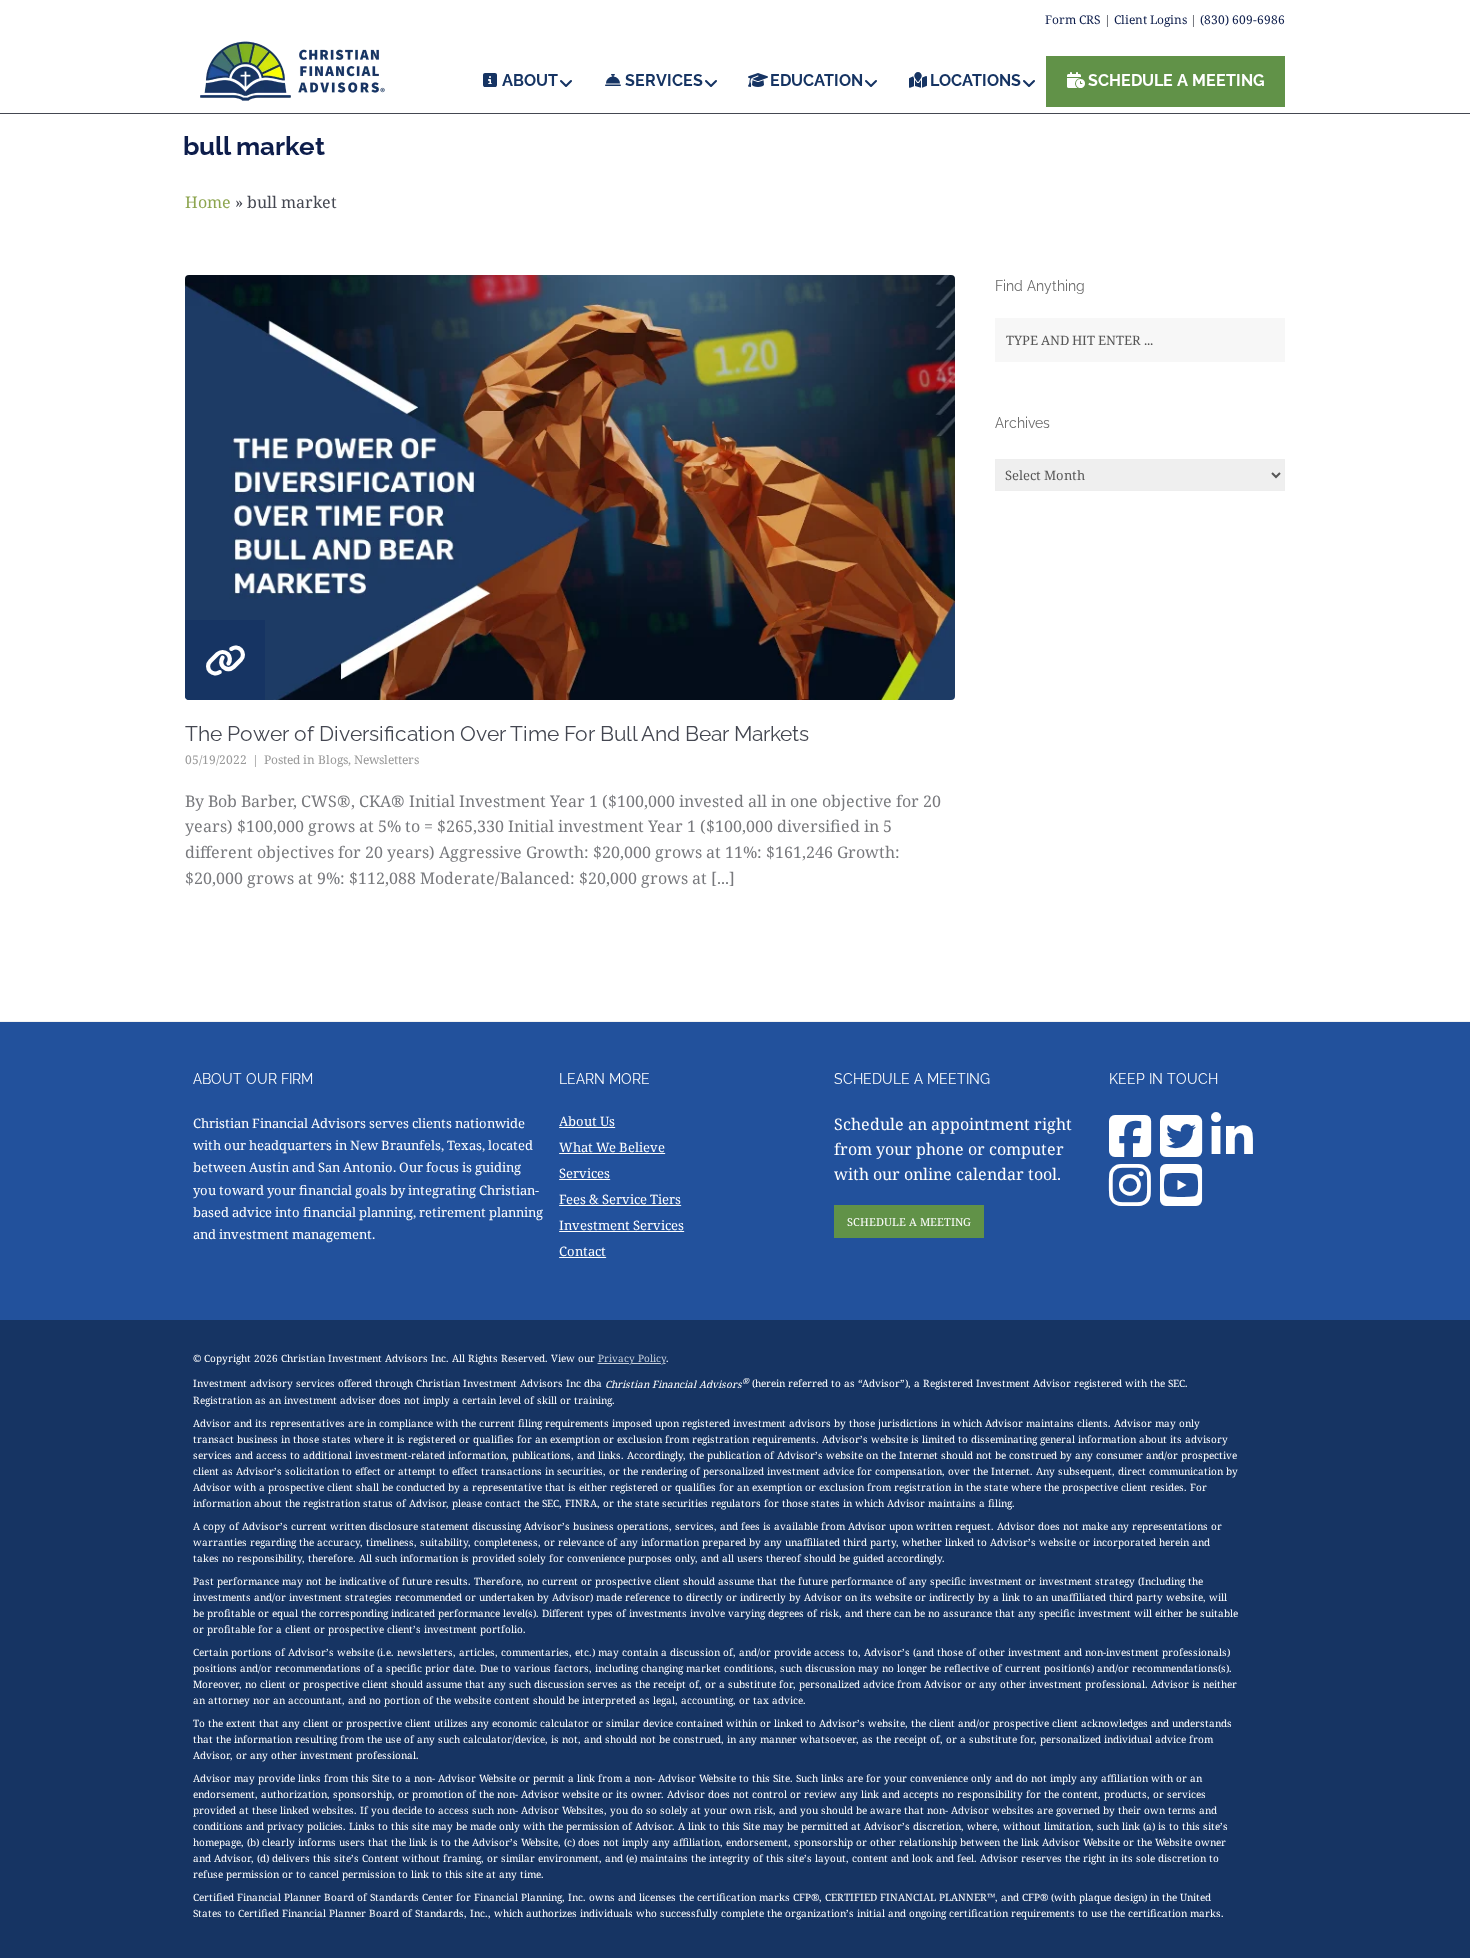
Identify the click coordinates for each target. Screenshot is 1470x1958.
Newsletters (386, 759)
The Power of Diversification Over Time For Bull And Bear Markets (497, 733)
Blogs (333, 759)
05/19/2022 (216, 759)
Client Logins (1150, 19)
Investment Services (621, 1225)
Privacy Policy (632, 1358)
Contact (582, 1251)
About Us (587, 1121)
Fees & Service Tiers (620, 1199)
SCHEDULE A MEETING (909, 1221)
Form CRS (1073, 19)
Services (584, 1173)
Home (208, 202)
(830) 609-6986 (1242, 19)
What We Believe (612, 1147)
